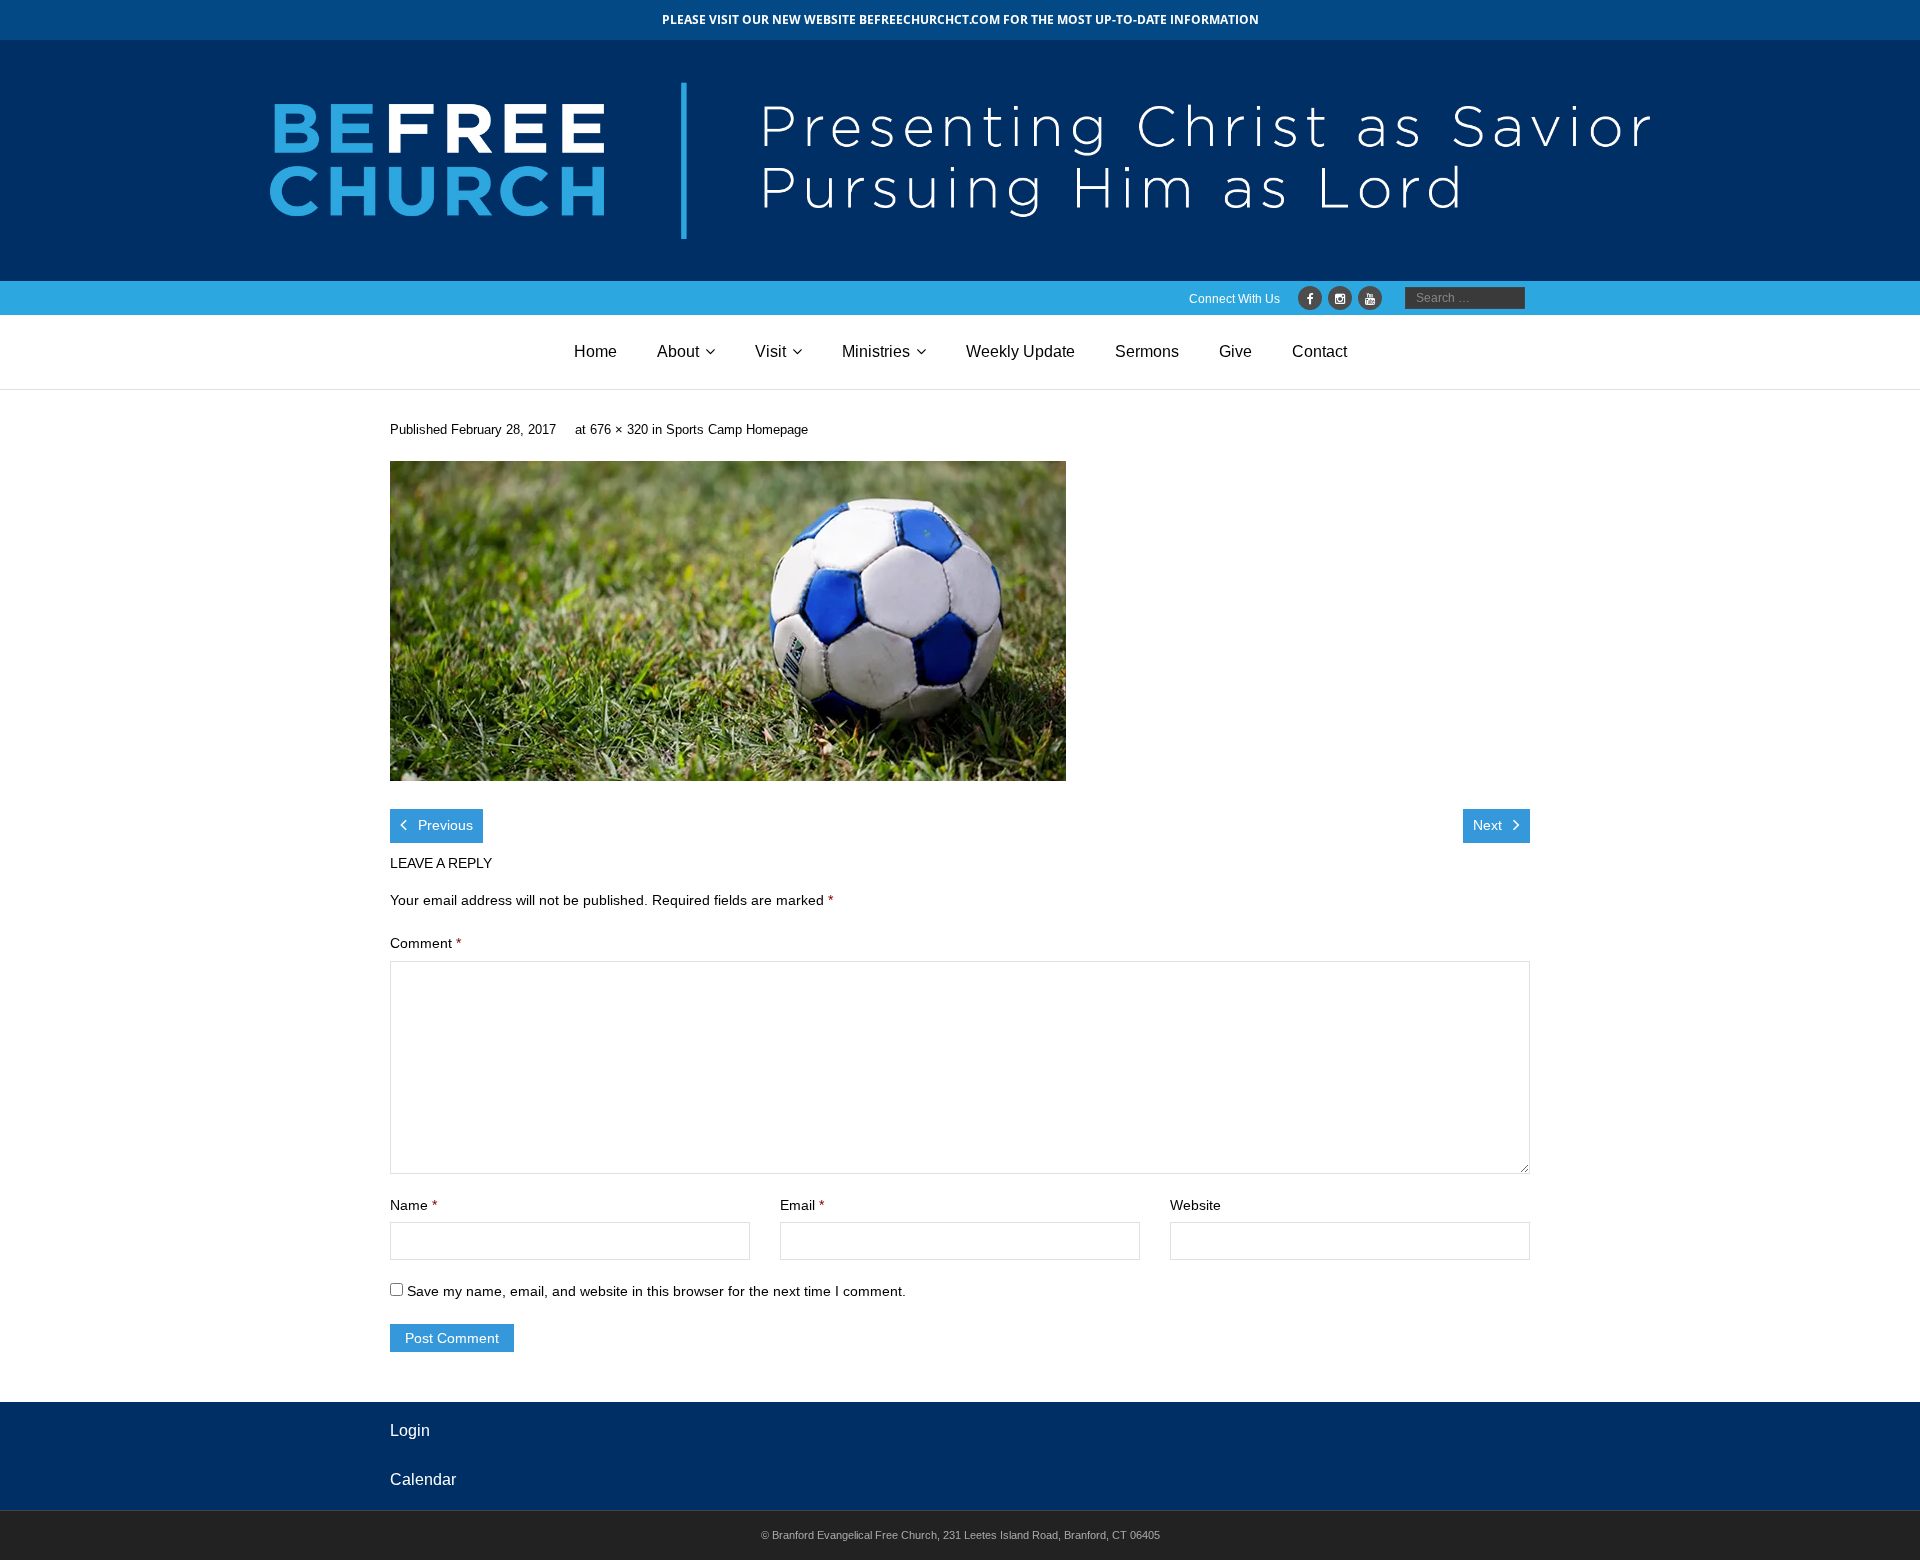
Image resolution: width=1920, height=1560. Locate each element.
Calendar (423, 1479)
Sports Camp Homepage (737, 430)
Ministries (876, 351)
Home (595, 351)
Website (1195, 1205)
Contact (1319, 351)
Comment (425, 943)
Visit (770, 351)
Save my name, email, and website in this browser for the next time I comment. (656, 1291)
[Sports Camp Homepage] (728, 621)
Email (802, 1205)
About (678, 351)
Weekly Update (1020, 351)
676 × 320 (619, 430)
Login (410, 1430)
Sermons (1147, 351)
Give (1235, 351)
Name (413, 1205)
